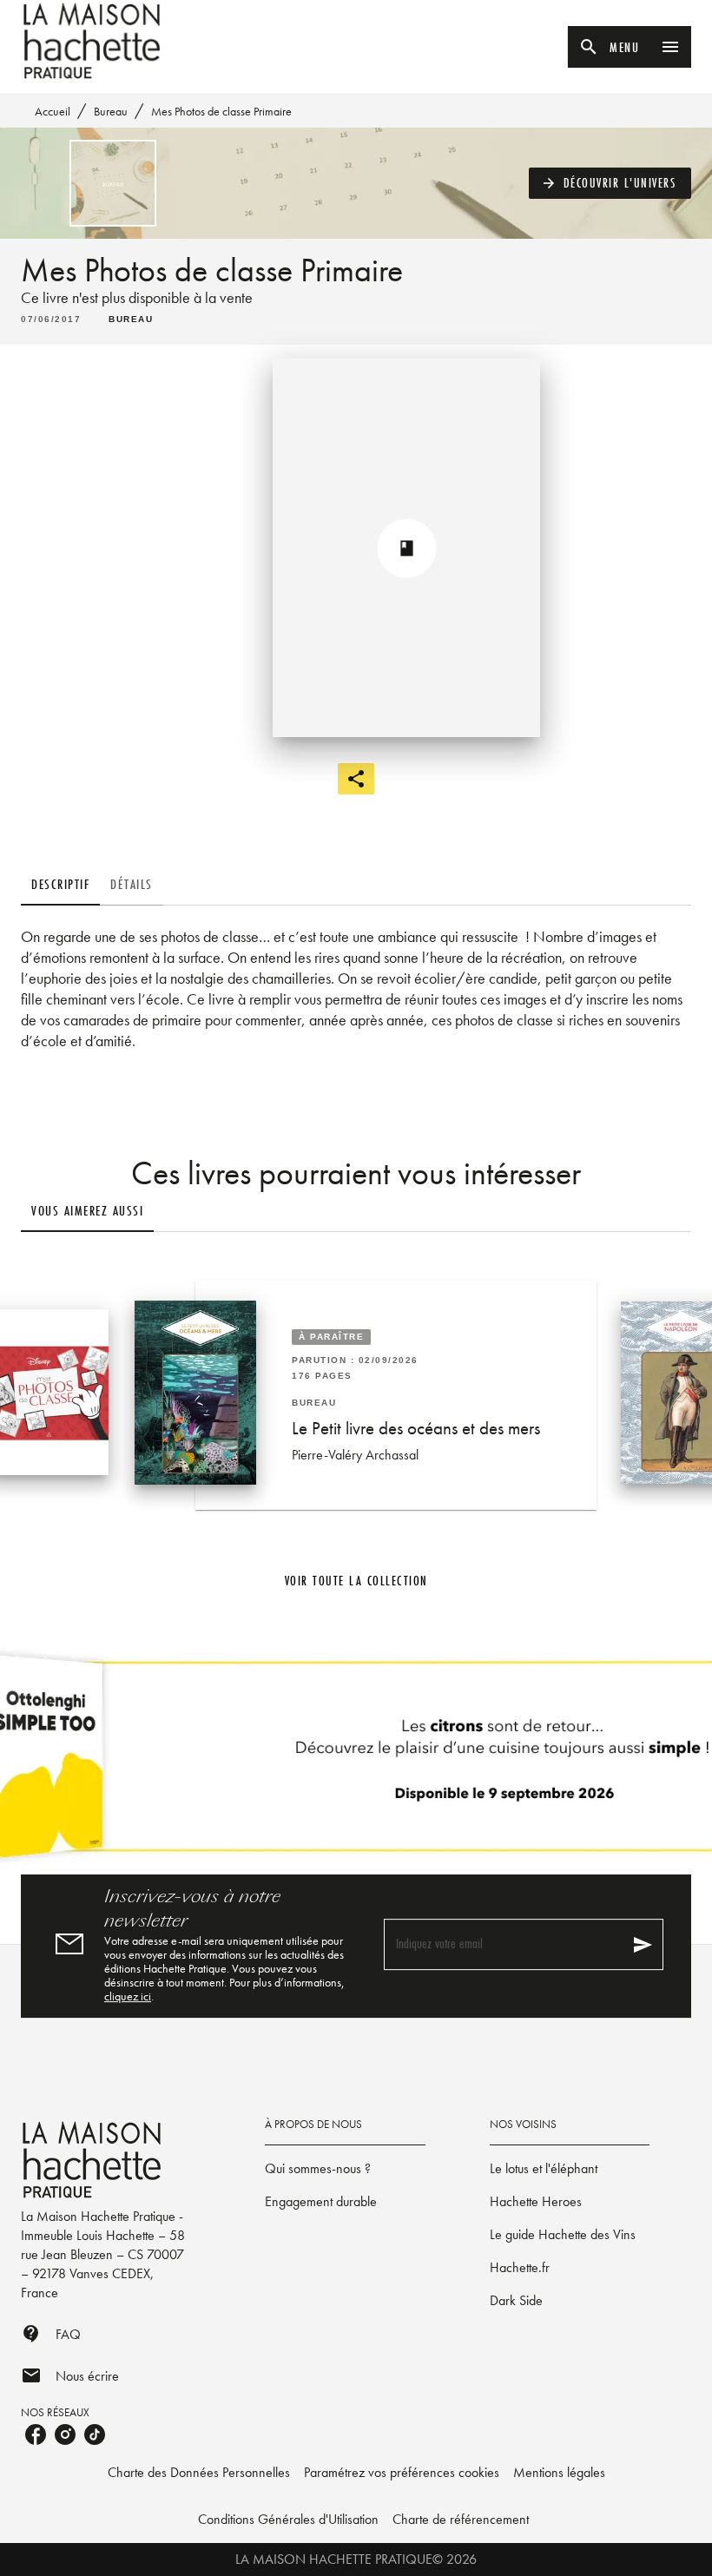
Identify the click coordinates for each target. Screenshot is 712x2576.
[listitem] (36, 2434)
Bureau (111, 111)
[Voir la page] (356, 1763)
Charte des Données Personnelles (199, 2472)
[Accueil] (94, 41)
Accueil (53, 111)
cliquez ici (128, 1996)
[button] (610, 183)
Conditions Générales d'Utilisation (288, 2519)
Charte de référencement (461, 2519)
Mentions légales (559, 2472)
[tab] (60, 885)
